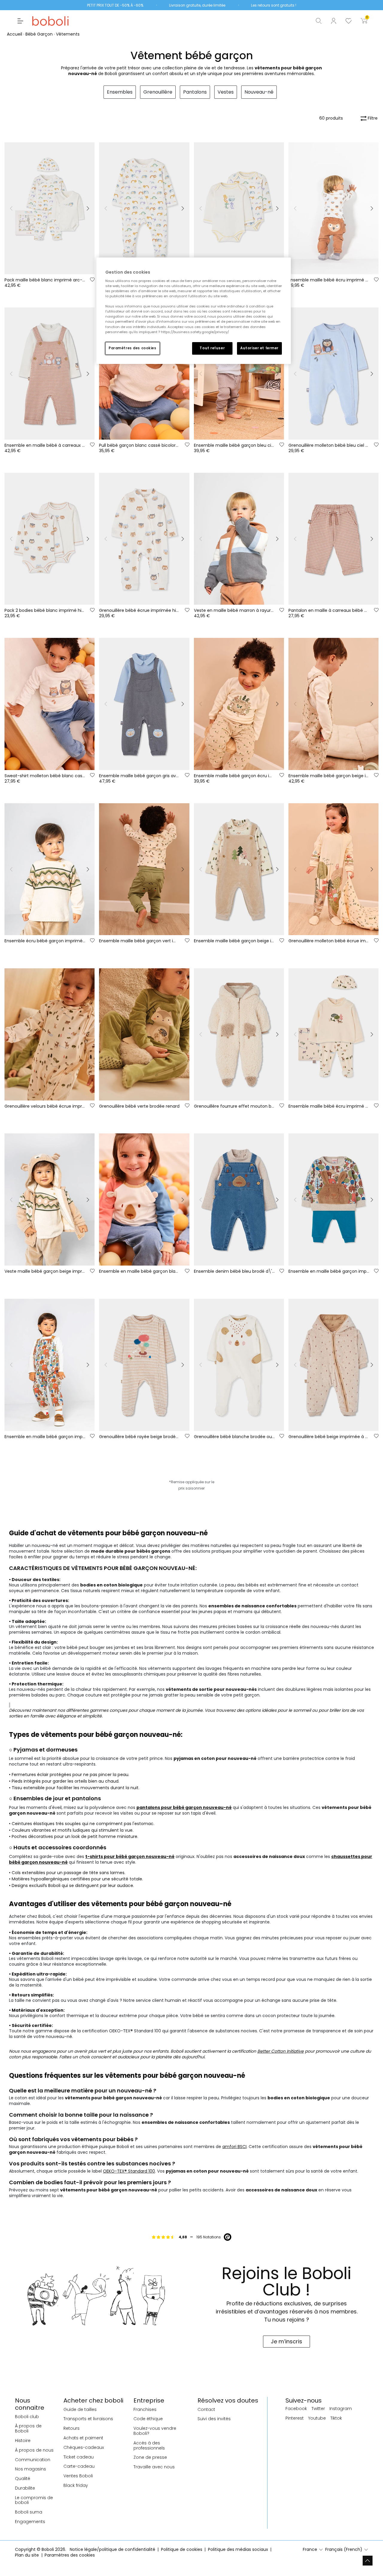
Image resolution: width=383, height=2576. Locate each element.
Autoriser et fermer (259, 348)
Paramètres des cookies (133, 348)
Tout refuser (212, 348)
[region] (194, 311)
